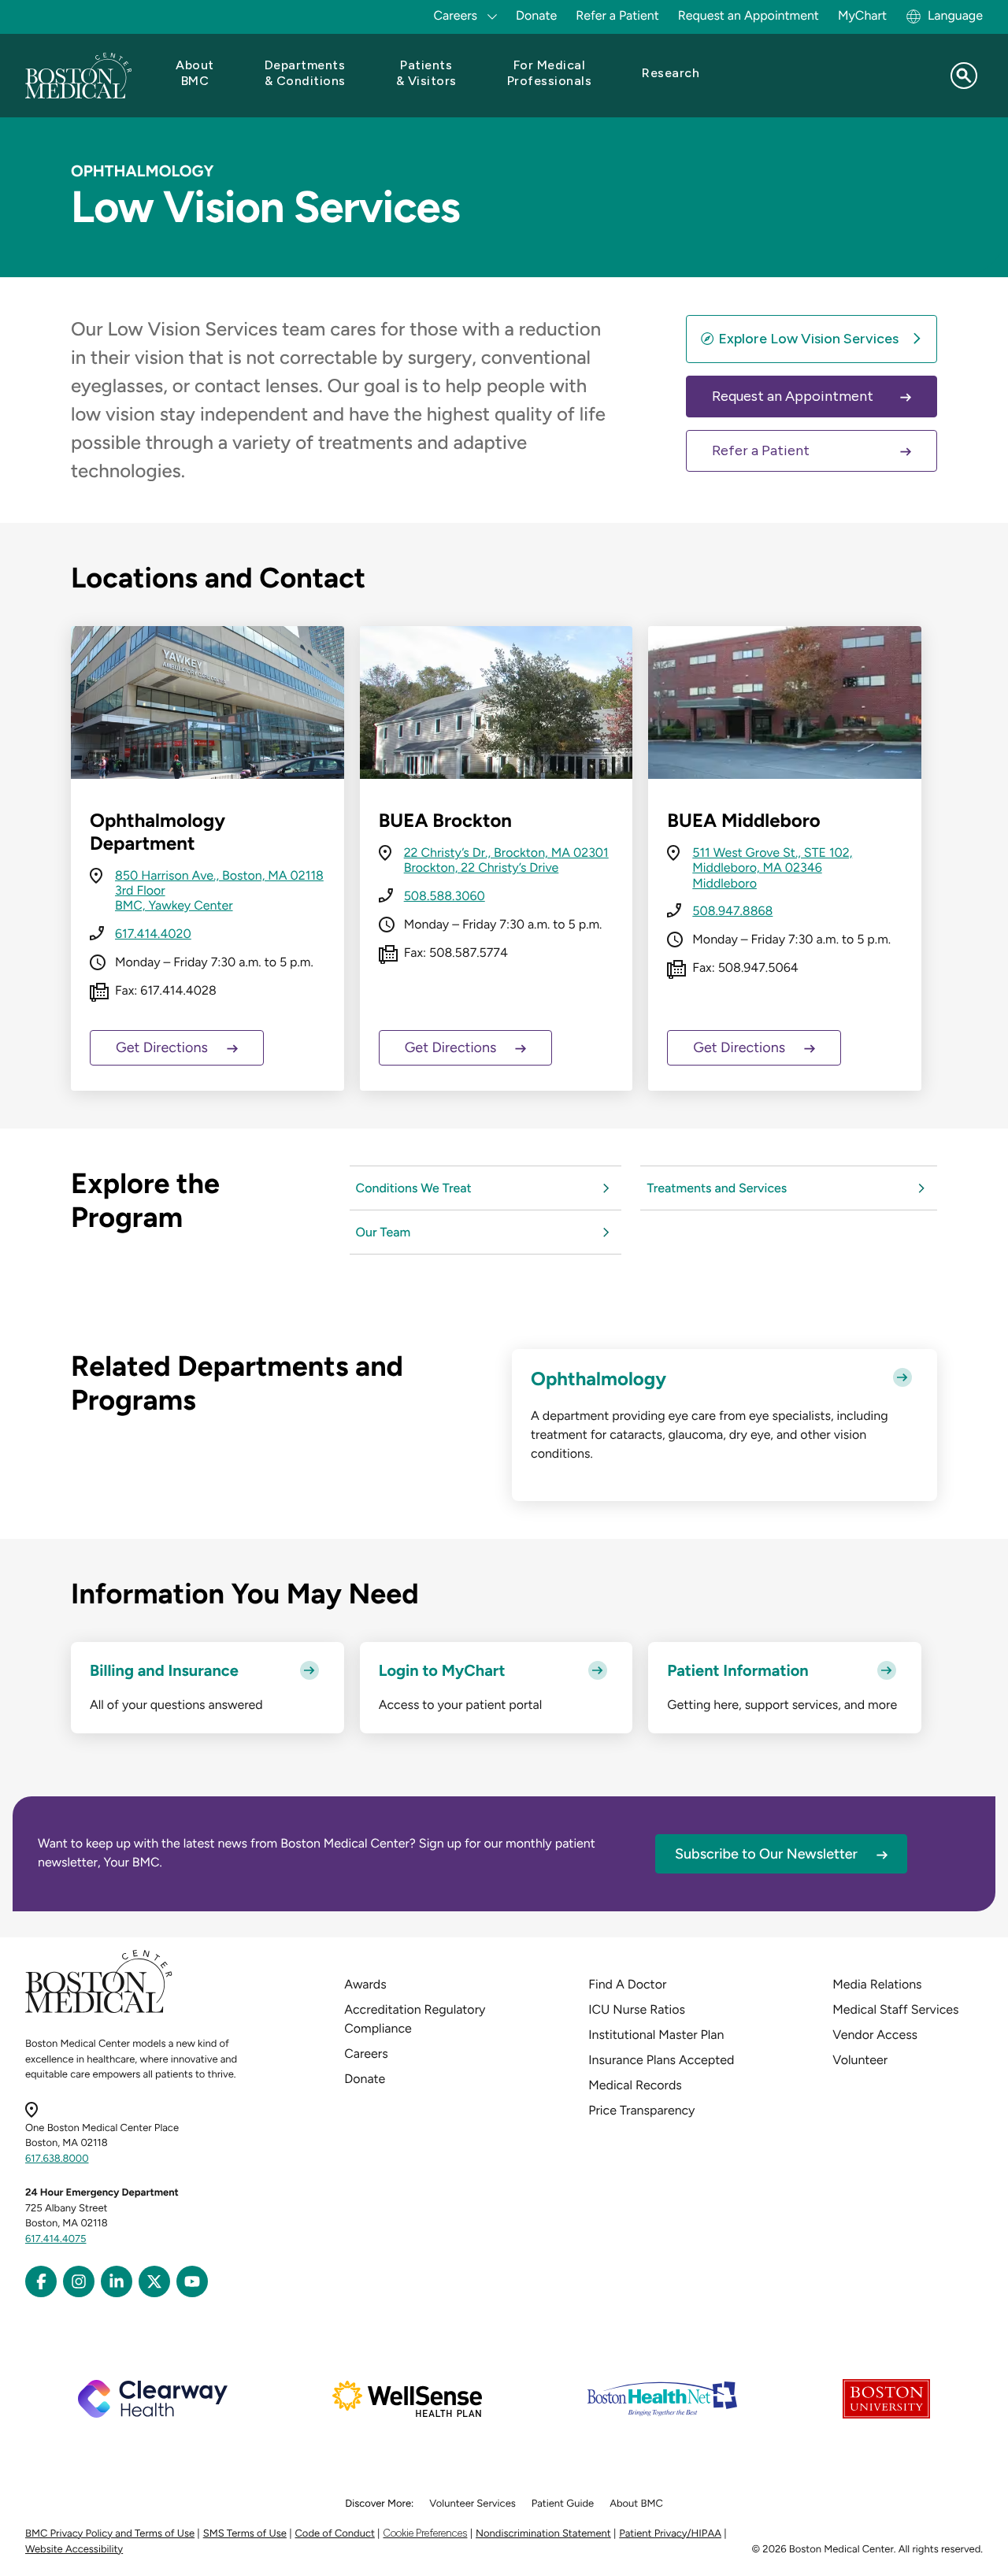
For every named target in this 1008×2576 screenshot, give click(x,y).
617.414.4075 (56, 2239)
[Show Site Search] (964, 76)
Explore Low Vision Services (808, 339)
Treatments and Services (717, 1188)
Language (955, 15)
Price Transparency (641, 2110)
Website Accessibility (74, 2550)
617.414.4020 (153, 934)
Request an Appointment (749, 15)
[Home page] (99, 2010)
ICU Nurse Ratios (637, 2009)
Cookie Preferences (425, 2533)
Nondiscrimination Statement (543, 2534)
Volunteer (860, 2060)
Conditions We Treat (414, 1188)
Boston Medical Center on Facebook (41, 2281)
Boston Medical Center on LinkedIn (117, 2281)
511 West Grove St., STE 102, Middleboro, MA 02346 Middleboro (772, 867)
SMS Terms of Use (245, 2534)
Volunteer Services (472, 2504)
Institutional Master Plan (656, 2035)
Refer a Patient (617, 15)
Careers (366, 2053)
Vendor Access (875, 2035)
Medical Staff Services (895, 2009)
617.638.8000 (57, 2159)
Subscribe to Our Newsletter (766, 1854)
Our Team (384, 1232)
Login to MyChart (442, 1670)
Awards (365, 1984)
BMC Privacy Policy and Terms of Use (110, 2534)
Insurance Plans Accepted (661, 2060)
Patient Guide (563, 2504)
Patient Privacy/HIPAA (670, 2534)
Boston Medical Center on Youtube (192, 2281)
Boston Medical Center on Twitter (154, 2281)
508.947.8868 (732, 911)
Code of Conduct (335, 2534)
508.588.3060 (445, 896)
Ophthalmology (598, 1379)
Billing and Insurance (164, 1670)
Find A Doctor (627, 1984)
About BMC (636, 2504)
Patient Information (737, 1670)
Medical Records (635, 2085)
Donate (536, 15)
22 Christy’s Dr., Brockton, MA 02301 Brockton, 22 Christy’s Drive (506, 860)
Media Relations (877, 1984)
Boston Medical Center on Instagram (79, 2281)
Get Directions (162, 1047)
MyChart (862, 15)
